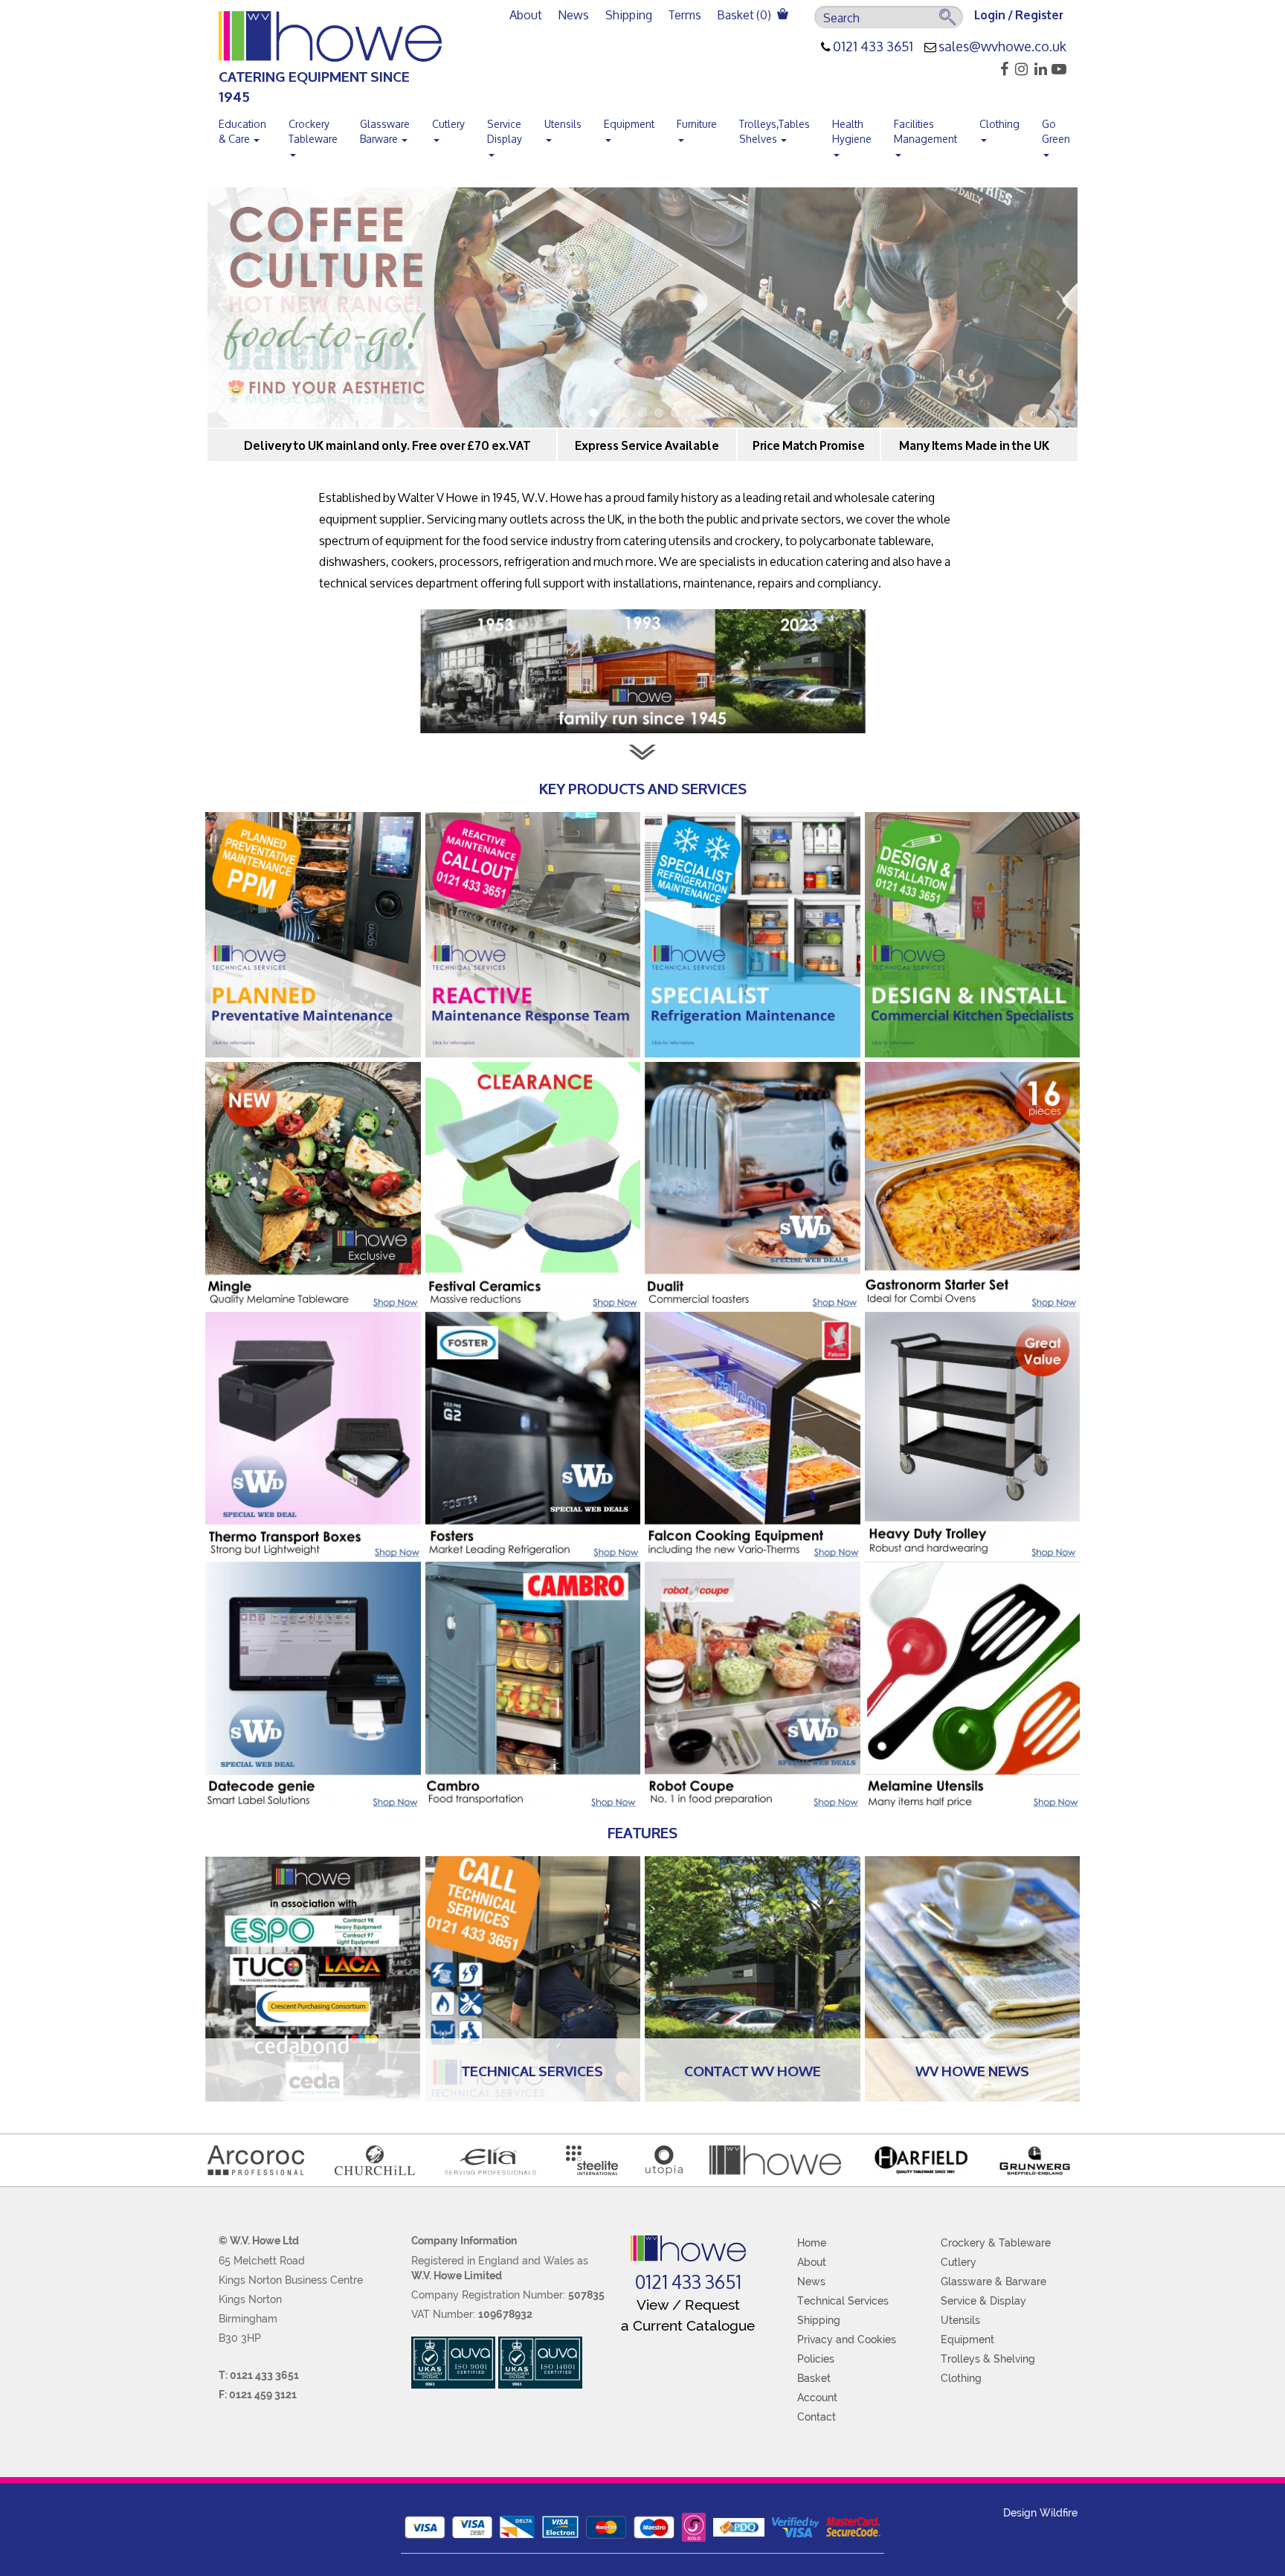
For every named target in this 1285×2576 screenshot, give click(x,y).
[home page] (688, 2248)
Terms (685, 15)
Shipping (629, 15)
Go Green (1056, 131)
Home (812, 2243)
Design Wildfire (1040, 2513)
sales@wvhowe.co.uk (1002, 47)
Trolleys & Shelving (988, 2359)
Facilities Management (925, 131)
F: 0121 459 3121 (258, 2395)
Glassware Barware (385, 131)
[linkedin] (1038, 69)
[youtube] (1058, 69)
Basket (814, 2378)
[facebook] (1000, 69)
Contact (817, 2417)
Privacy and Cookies (847, 2340)
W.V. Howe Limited (457, 2276)
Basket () (745, 15)
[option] (642, 307)
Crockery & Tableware (996, 2243)
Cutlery (448, 124)
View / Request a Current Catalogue (688, 2315)
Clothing (999, 124)
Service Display (505, 131)
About (526, 15)
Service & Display (983, 2301)
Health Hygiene (852, 131)
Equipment (629, 124)
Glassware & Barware (993, 2282)
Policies (816, 2359)
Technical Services (843, 2301)
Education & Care (242, 131)
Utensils (563, 124)
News (574, 15)
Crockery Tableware (313, 131)
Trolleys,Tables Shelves (774, 131)
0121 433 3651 (873, 47)
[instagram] (1019, 69)
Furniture (697, 124)
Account (817, 2398)
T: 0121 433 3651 (259, 2375)
